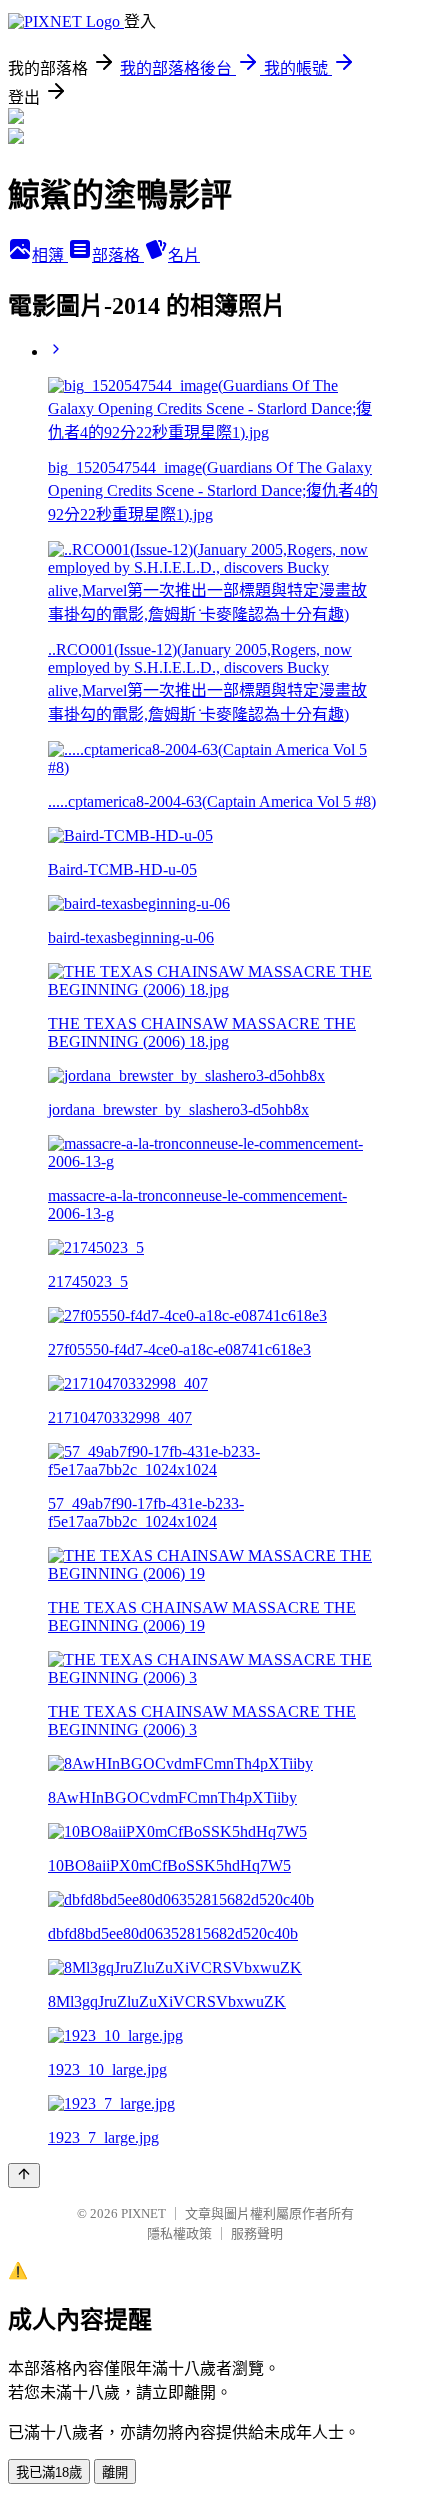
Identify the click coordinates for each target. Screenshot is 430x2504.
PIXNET (143, 2213)
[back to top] (24, 2175)
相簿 (50, 255)
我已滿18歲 (49, 2472)
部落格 (118, 255)
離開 (115, 2472)
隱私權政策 (179, 2233)
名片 (184, 255)
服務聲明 (257, 2233)
